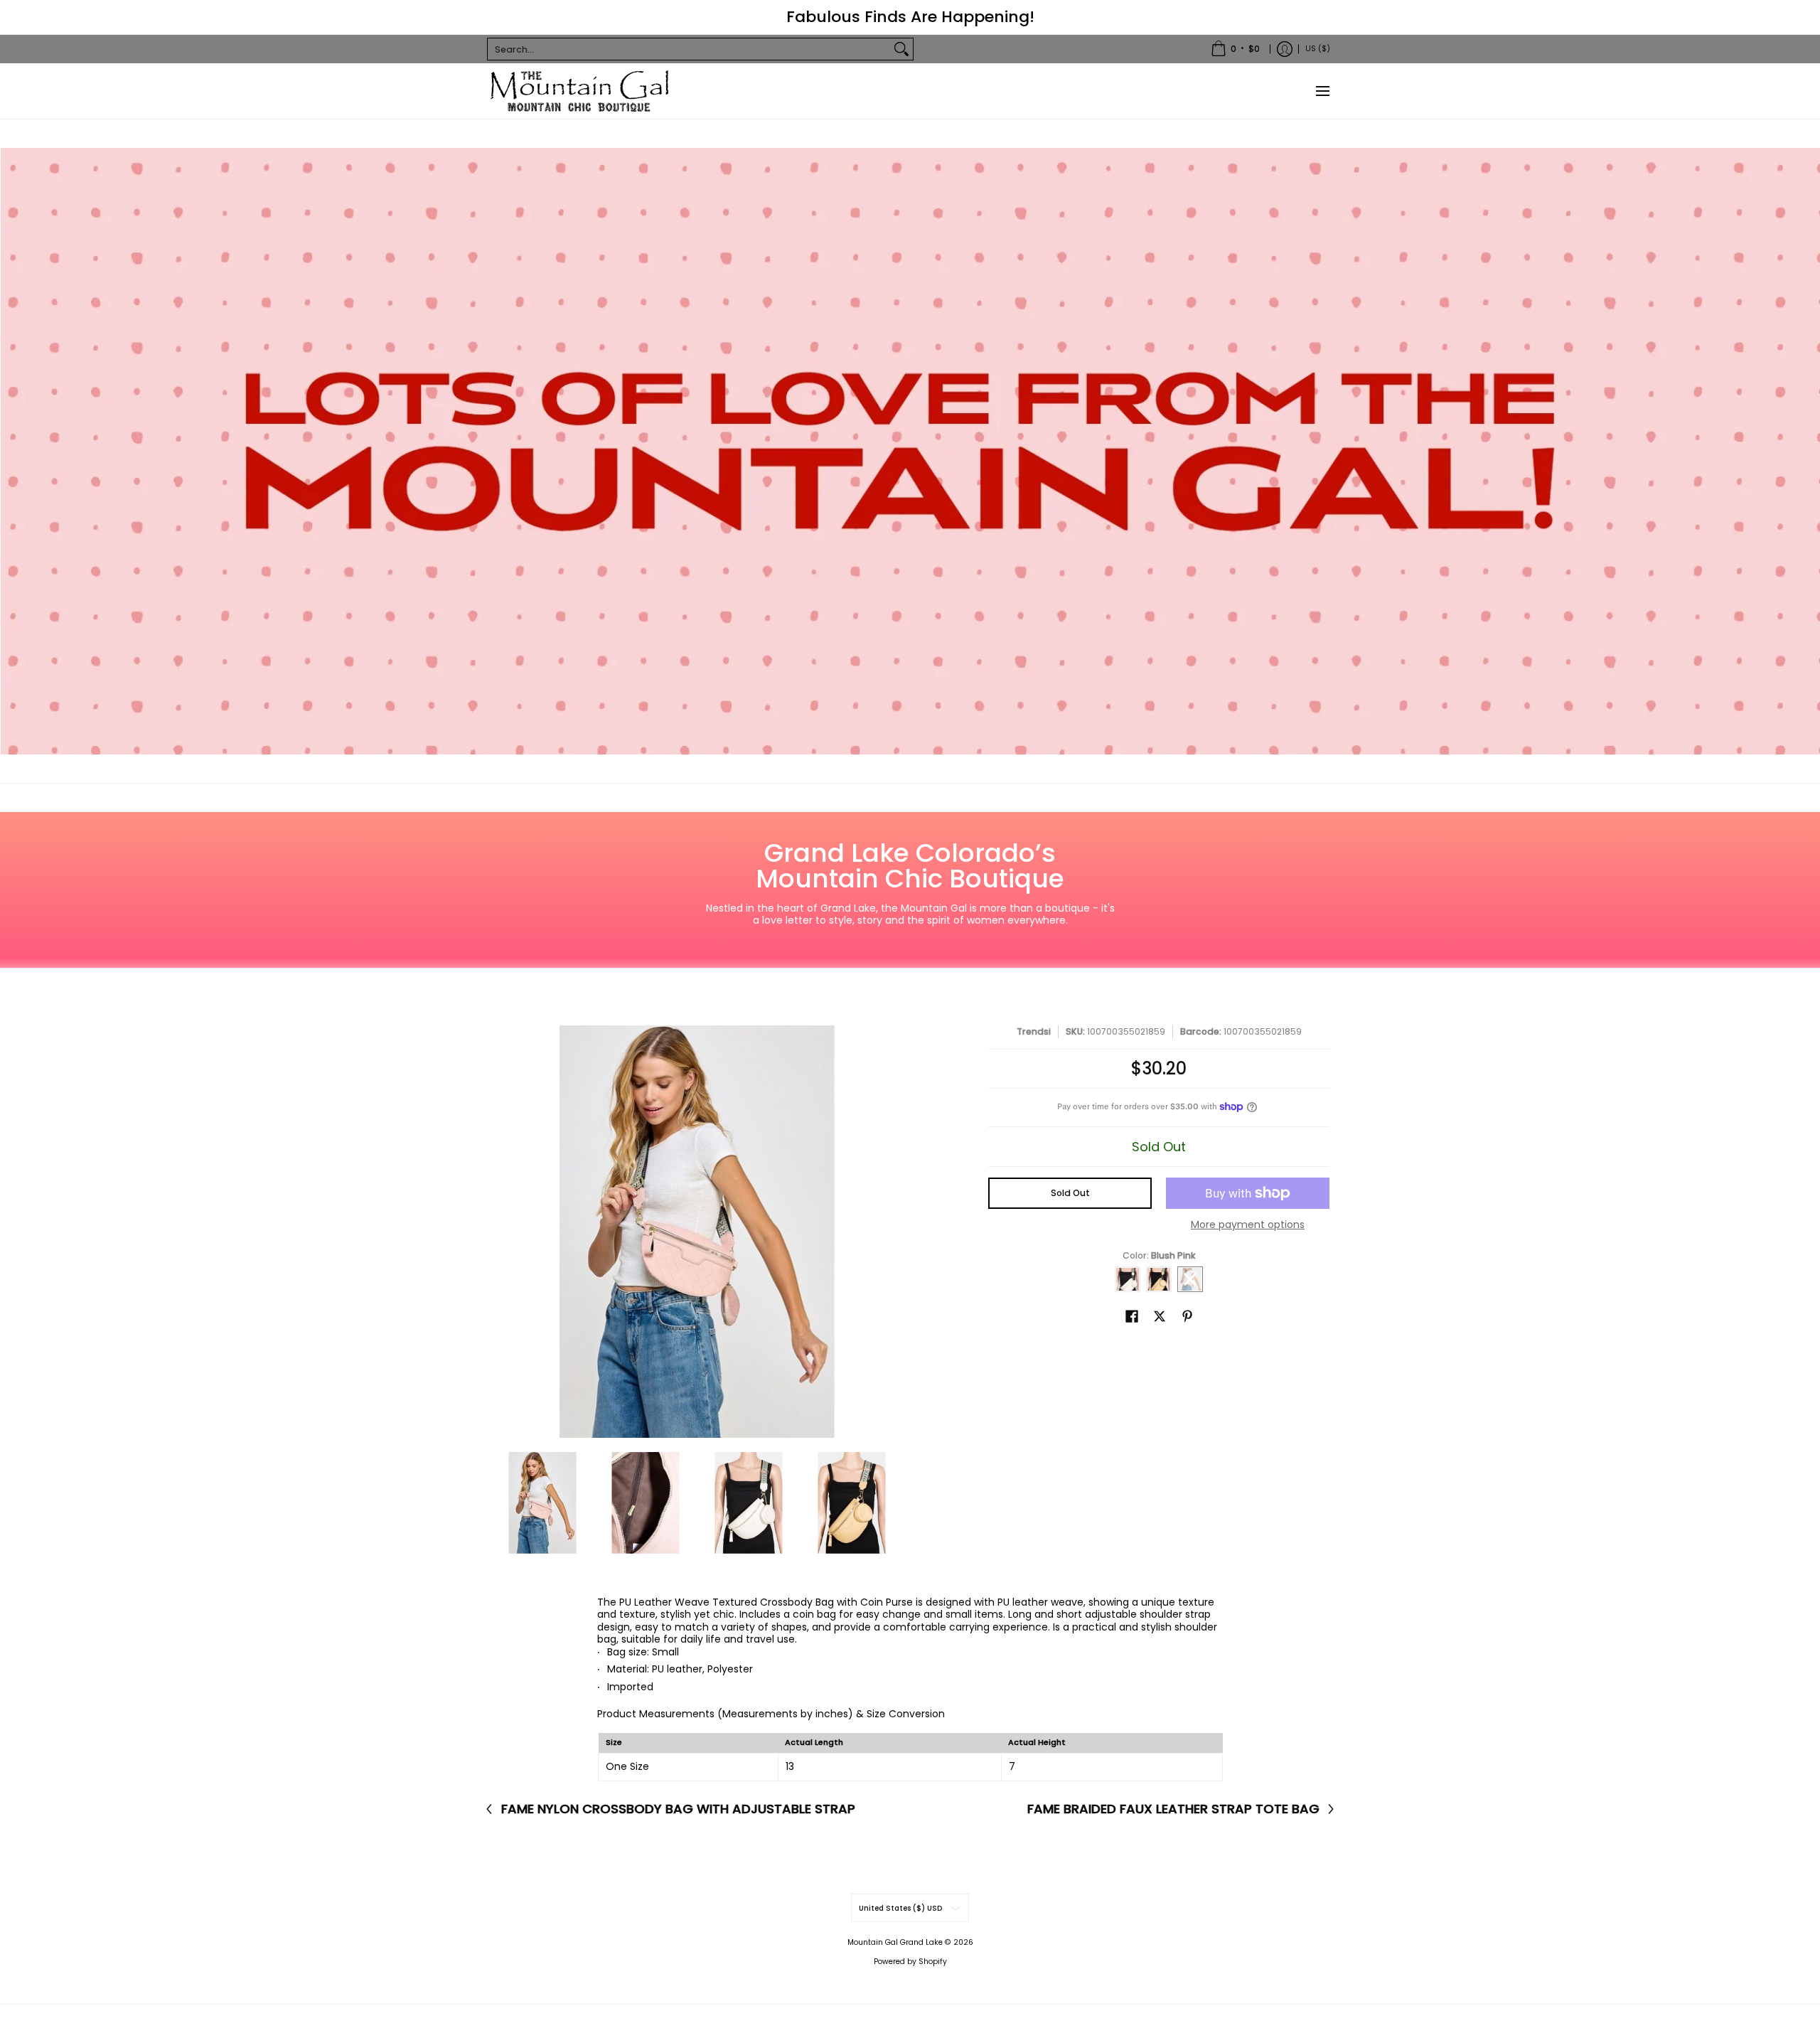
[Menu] (1322, 91)
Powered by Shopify (910, 1962)
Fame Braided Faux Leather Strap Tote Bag (1173, 1809)
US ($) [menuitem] (1318, 48)
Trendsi (1034, 1031)
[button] (1132, 1316)
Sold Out (1070, 1193)
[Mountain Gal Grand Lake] (579, 91)
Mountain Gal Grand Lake (895, 1942)
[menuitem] (1235, 49)
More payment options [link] (1248, 1225)
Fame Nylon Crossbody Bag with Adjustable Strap (678, 1809)
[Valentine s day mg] (910, 451)
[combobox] (689, 49)
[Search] (901, 49)
